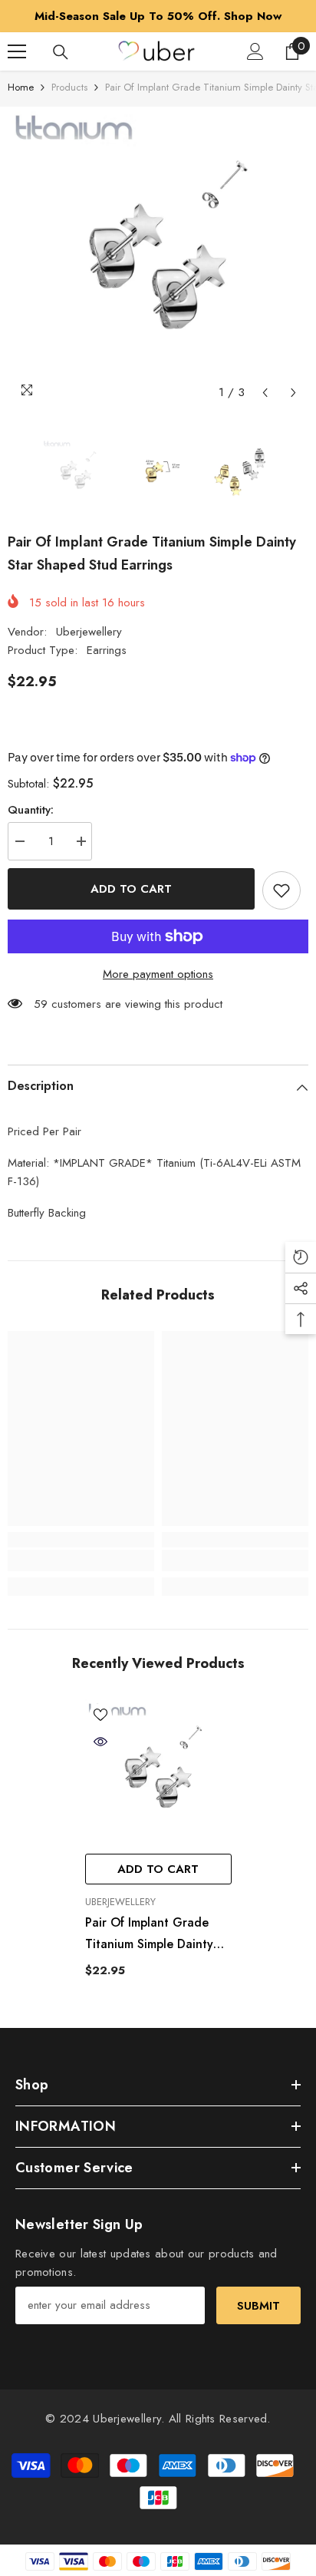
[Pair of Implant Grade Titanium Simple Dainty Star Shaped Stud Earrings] (158, 1773)
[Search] (61, 52)
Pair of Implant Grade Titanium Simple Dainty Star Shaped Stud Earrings (149, 1934)
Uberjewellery (89, 632)
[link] (81, 1560)
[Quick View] (100, 1742)
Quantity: (31, 810)
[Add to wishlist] (281, 890)
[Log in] (255, 51)
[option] (158, 16)
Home (21, 87)
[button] (265, 393)
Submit (258, 2306)
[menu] (17, 51)
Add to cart (131, 889)
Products (69, 87)
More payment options (158, 974)
